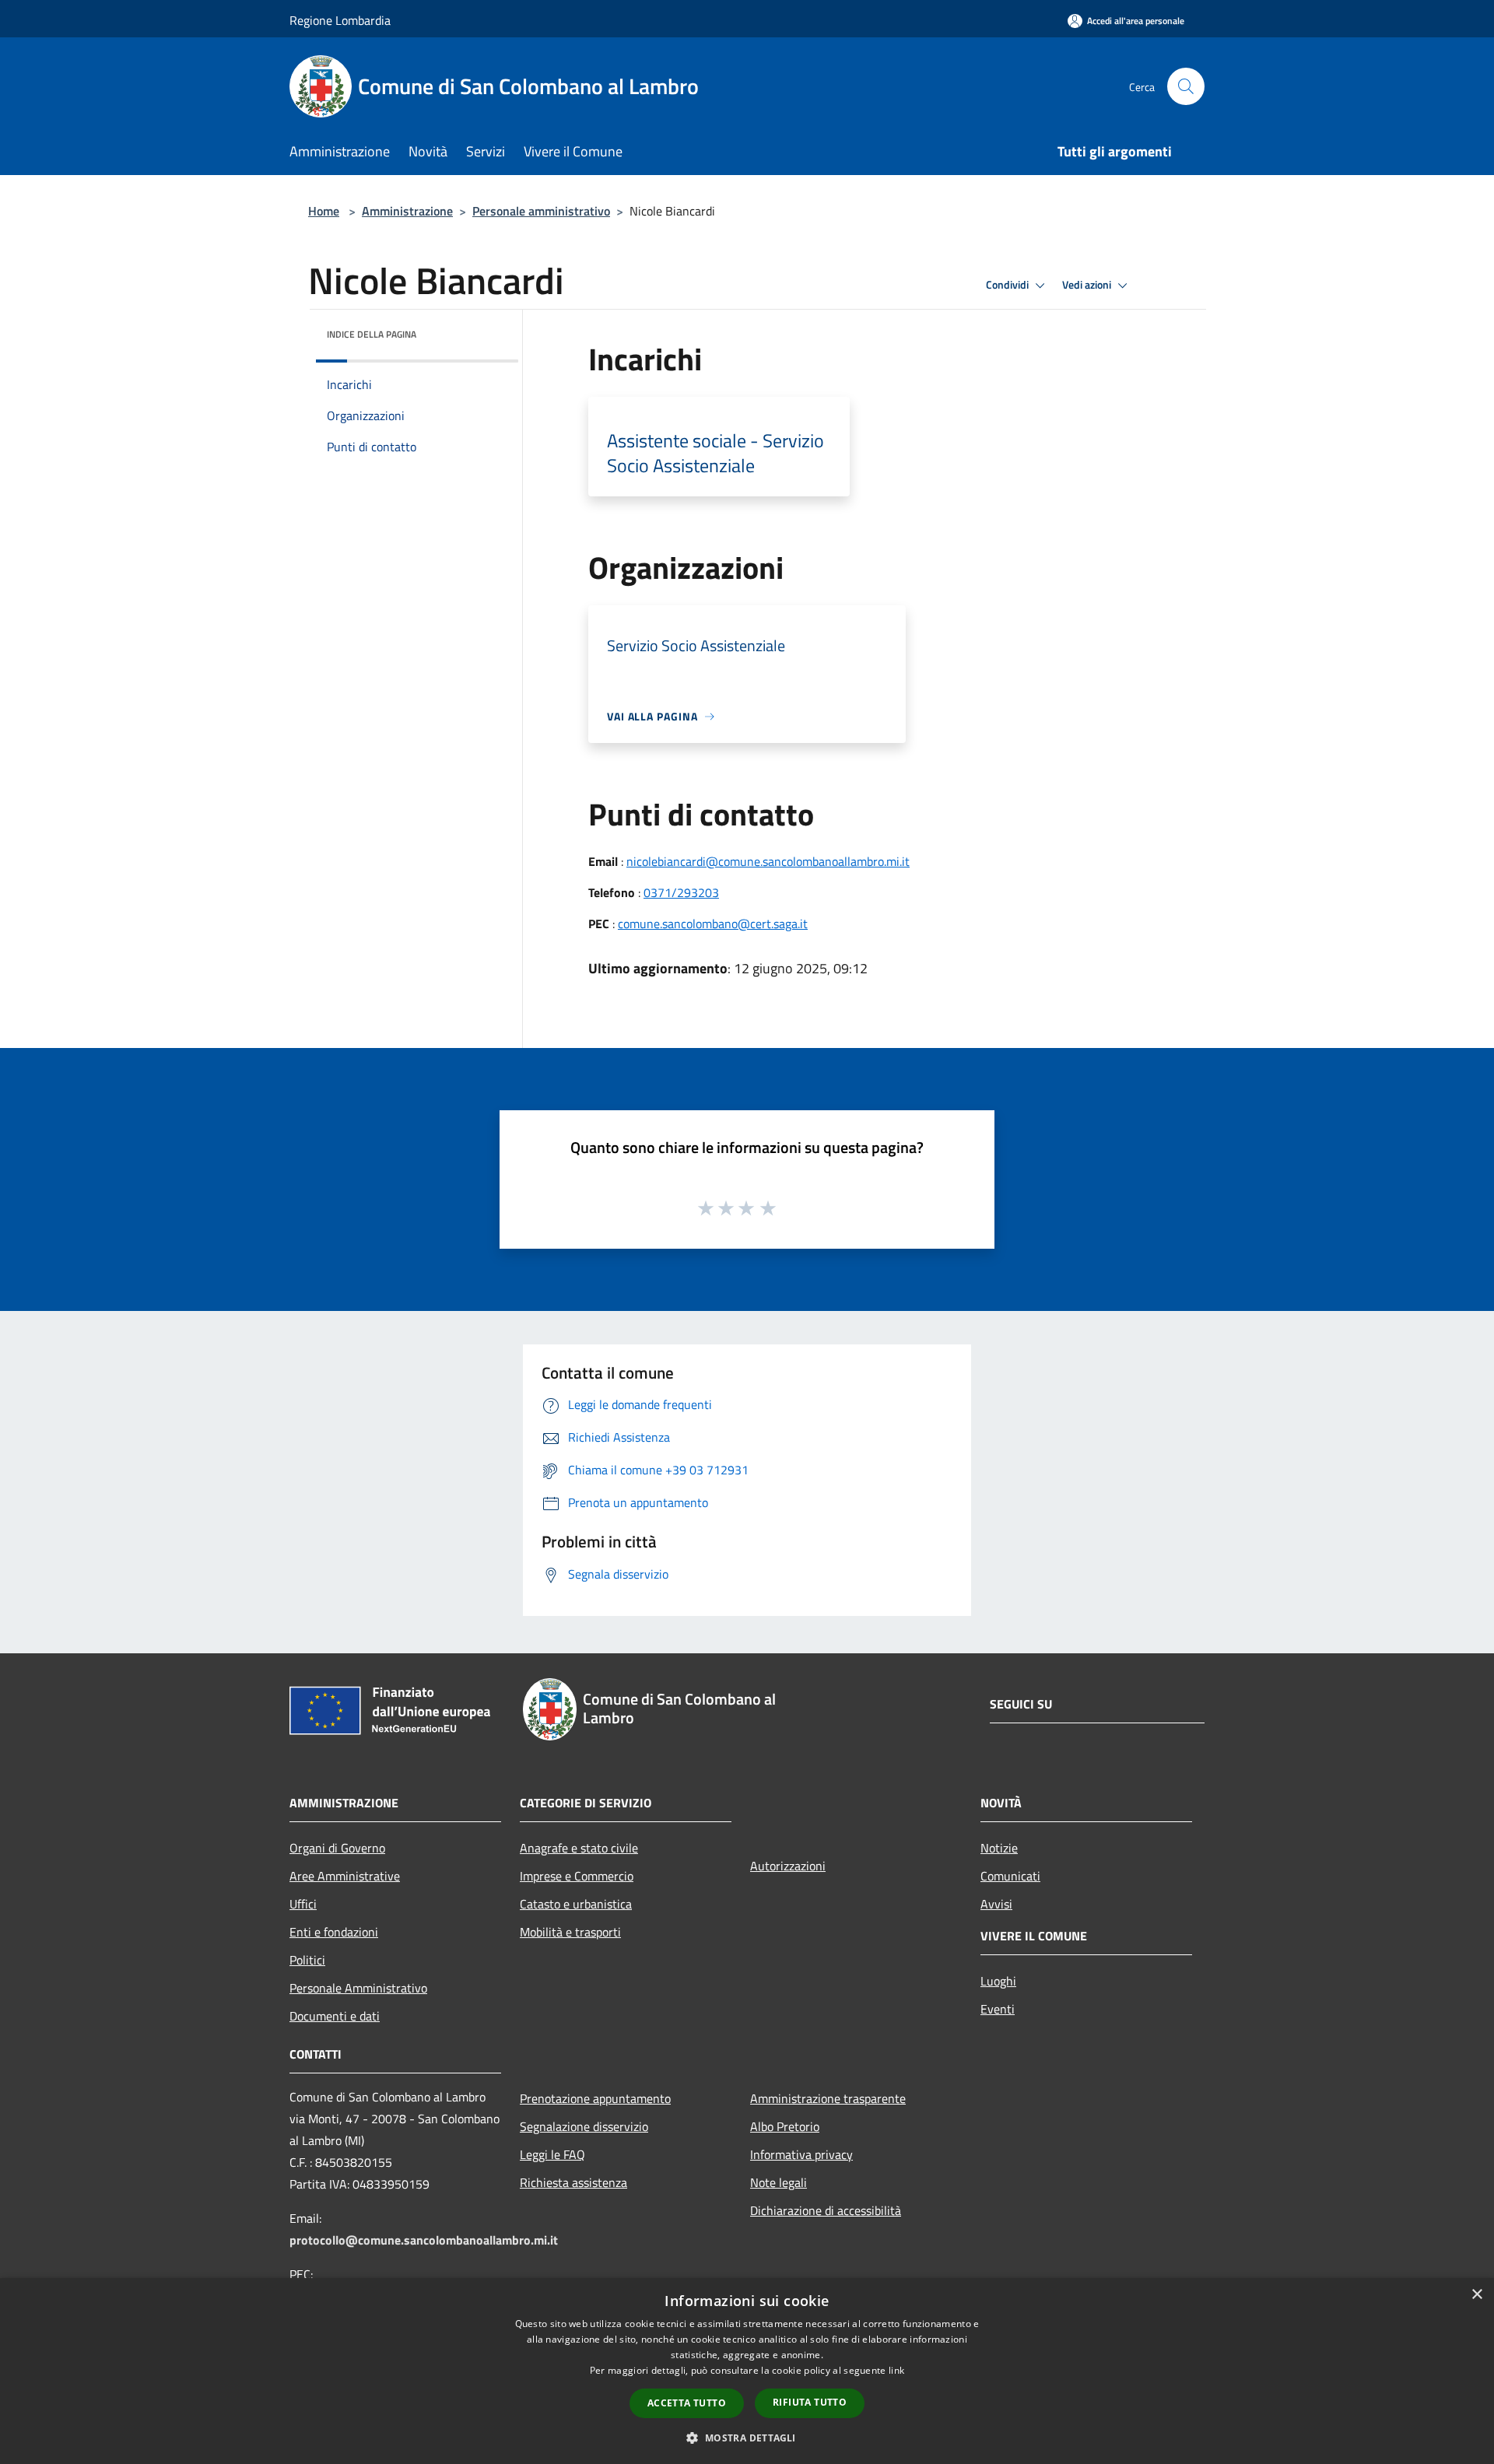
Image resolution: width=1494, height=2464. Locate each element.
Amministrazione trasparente (828, 2098)
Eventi (998, 2009)
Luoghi (998, 1981)
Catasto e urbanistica (576, 1904)
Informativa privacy (801, 2154)
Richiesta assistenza (573, 2182)
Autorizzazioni (788, 1866)
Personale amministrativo (541, 211)
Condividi (1008, 285)
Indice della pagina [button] (372, 334)
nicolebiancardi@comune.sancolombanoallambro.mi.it (768, 861)
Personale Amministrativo (358, 1988)
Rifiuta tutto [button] (810, 2402)
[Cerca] (1186, 86)
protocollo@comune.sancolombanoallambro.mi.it (424, 2240)
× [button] (1476, 2295)
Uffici (303, 1904)
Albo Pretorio (785, 2126)
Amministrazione (407, 211)
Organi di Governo (337, 1848)
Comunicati (1010, 1876)
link (896, 2370)
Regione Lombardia (340, 20)
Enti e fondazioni (334, 1932)
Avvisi (996, 1904)
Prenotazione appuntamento (595, 2098)
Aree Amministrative (345, 1876)
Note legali (779, 2182)
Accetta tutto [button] (687, 2403)
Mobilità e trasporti (570, 1932)
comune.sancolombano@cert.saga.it (713, 924)
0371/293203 (681, 892)
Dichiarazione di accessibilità (826, 2210)
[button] (747, 2438)
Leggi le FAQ (552, 2154)
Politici (307, 1960)
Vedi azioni (1088, 285)
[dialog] (747, 2371)
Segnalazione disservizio (584, 2126)
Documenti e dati (335, 2016)
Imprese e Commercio (577, 1876)
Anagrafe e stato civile (579, 1848)
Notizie (999, 1848)
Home (324, 211)
